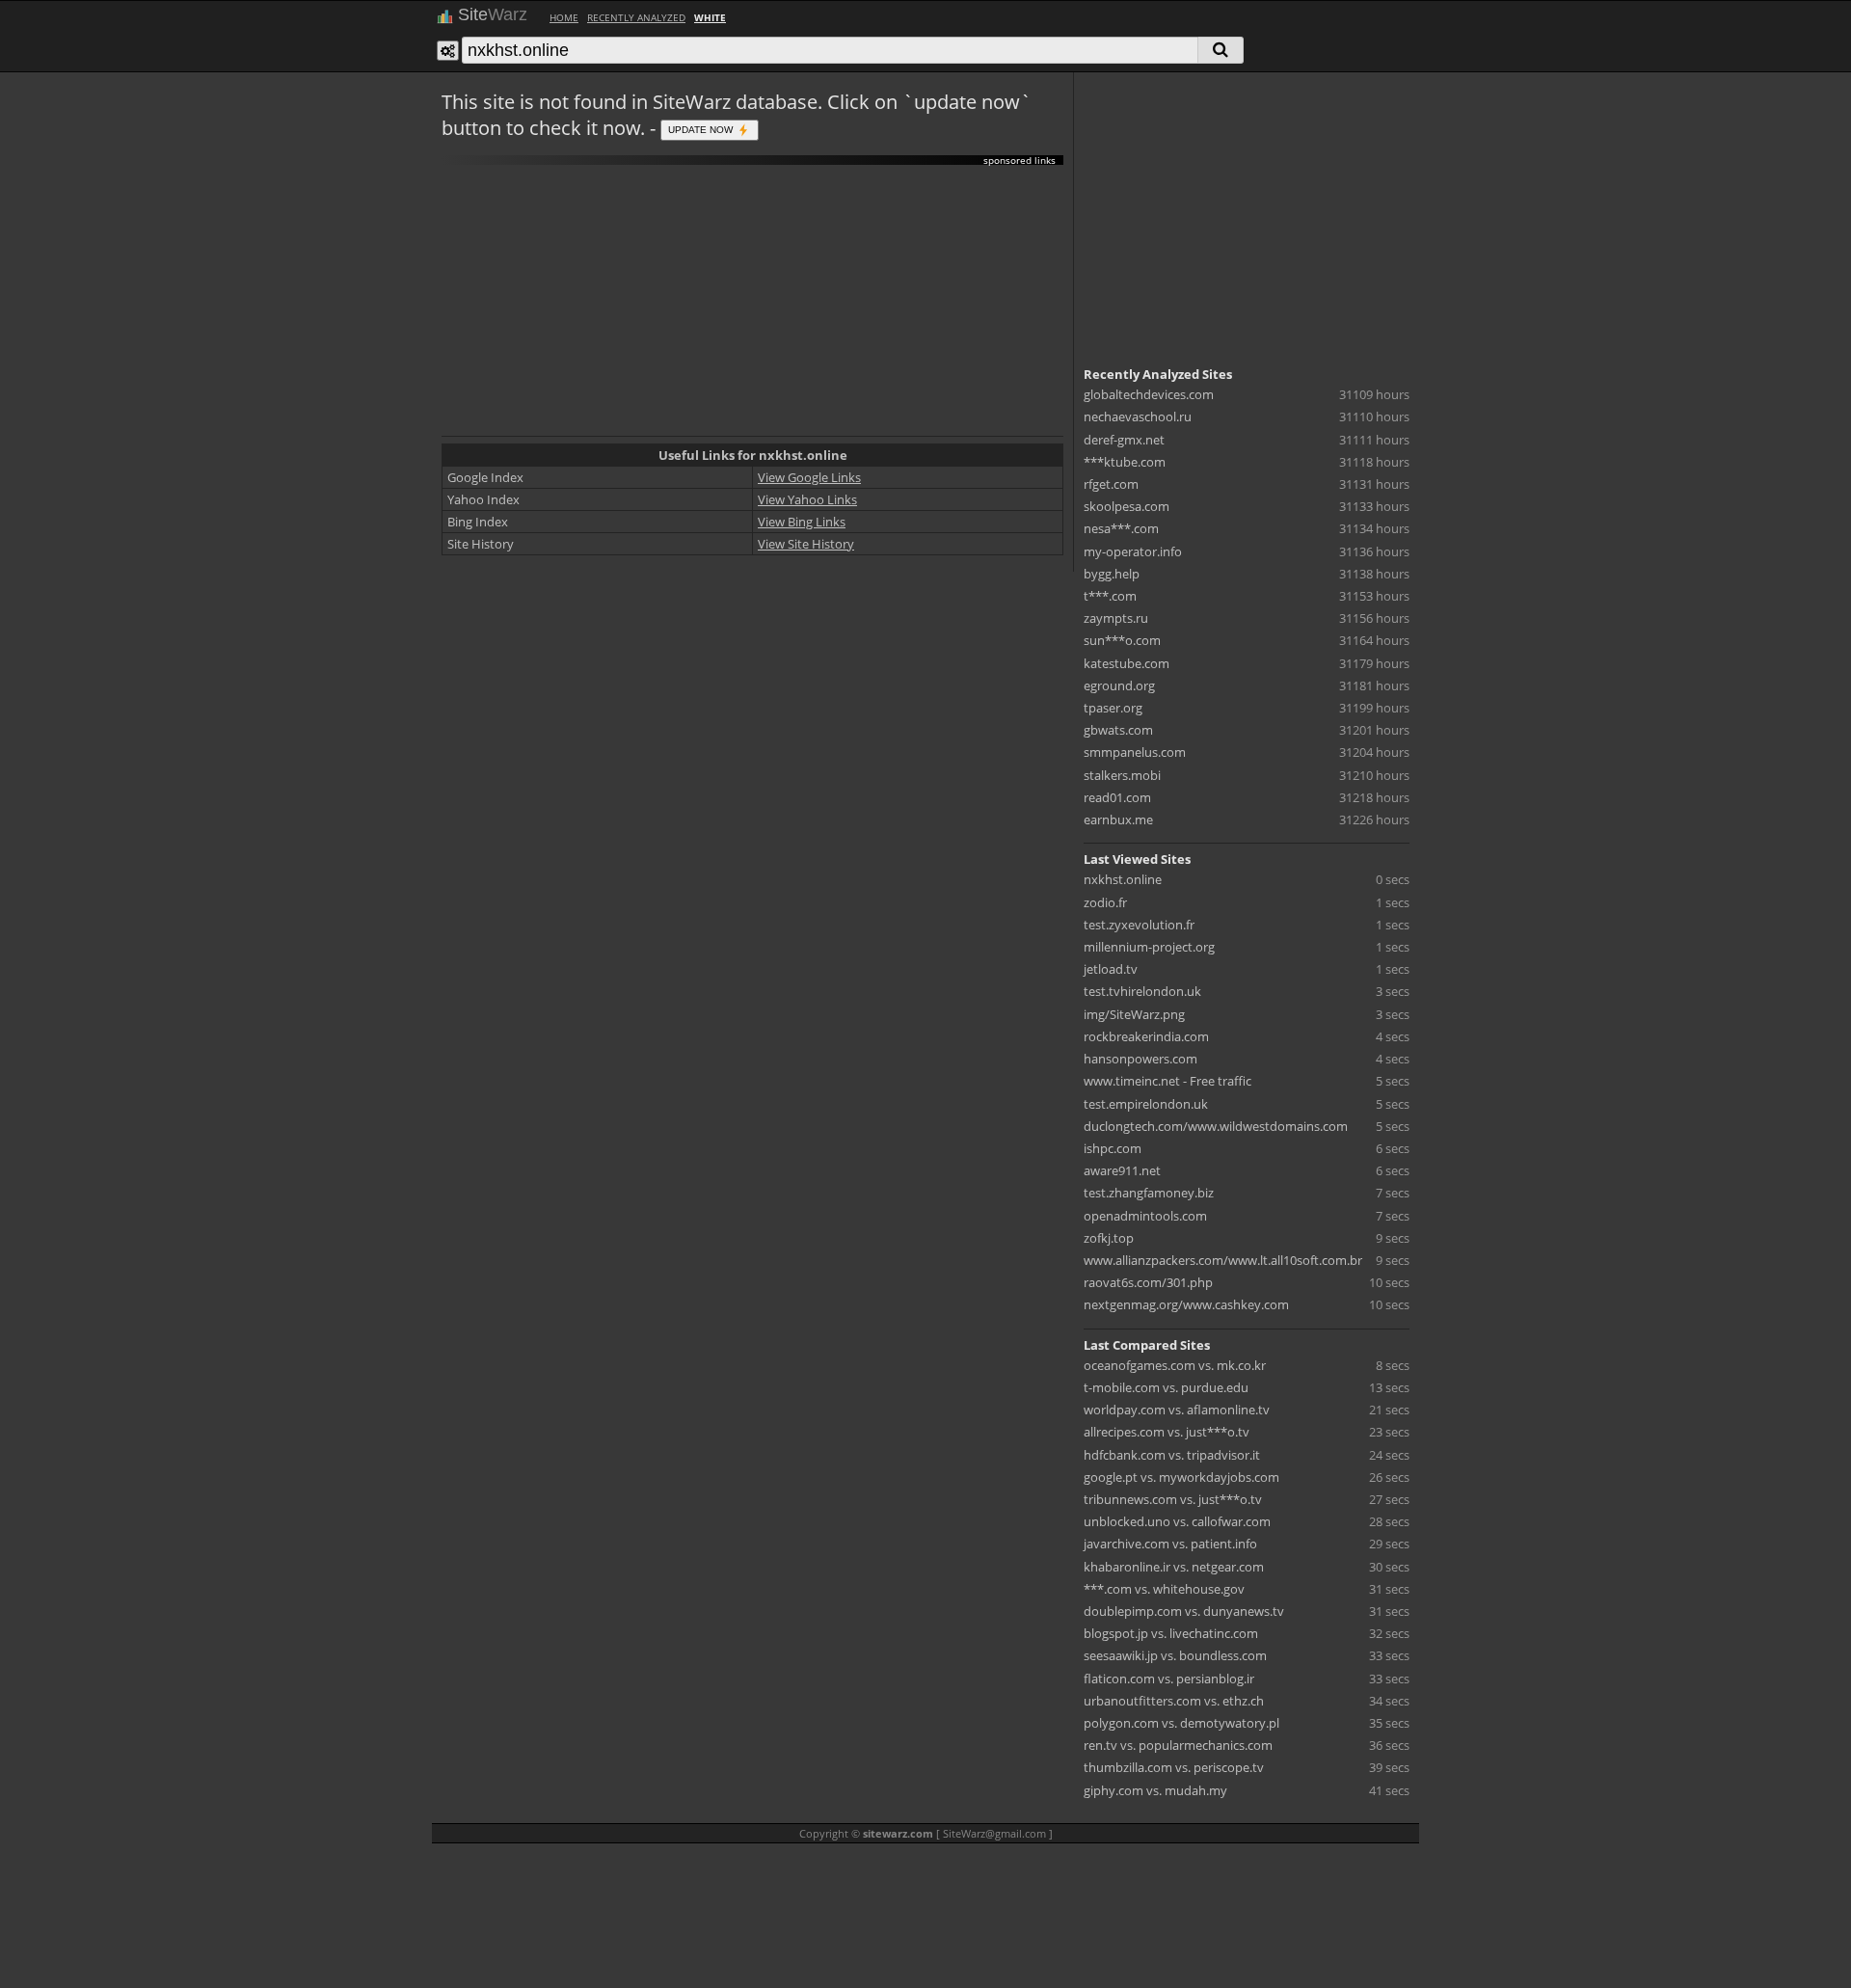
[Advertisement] (752, 301)
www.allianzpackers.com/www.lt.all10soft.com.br (1223, 1260)
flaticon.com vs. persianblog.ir (1169, 1679)
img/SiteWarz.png (1134, 1014)
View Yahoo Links (807, 499)
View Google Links (809, 477)
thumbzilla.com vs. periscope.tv (1174, 1767)
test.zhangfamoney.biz (1149, 1193)
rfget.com (1111, 484)
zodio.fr (1105, 902)
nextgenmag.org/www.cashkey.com (1186, 1304)
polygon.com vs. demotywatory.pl (1181, 1723)
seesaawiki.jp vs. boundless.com (1175, 1655)
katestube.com (1127, 663)
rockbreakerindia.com (1146, 1036)
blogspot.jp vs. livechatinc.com (1171, 1633)
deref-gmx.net (1124, 440)
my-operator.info (1133, 551)
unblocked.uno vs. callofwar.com (1177, 1521)
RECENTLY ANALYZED (636, 17)
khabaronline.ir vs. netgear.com (1174, 1567)
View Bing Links (802, 522)
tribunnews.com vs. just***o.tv (1173, 1499)
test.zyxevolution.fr (1139, 925)
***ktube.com (1125, 462)
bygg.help (1112, 574)
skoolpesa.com (1127, 506)
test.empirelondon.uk (1146, 1104)
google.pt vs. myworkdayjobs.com (1181, 1477)
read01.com (1117, 797)
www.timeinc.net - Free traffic (1167, 1081)
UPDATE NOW (702, 129)
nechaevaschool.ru (1138, 416)
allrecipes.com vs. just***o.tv (1167, 1432)
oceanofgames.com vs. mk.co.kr (1175, 1365)
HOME (564, 17)
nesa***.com (1121, 528)
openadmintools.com (1145, 1216)
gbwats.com (1118, 730)
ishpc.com (1113, 1148)
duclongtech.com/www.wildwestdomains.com (1216, 1126)
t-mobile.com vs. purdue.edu (1166, 1387)
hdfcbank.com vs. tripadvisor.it (1172, 1455)
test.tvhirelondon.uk (1142, 991)
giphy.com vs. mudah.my (1155, 1790)
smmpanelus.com (1135, 752)
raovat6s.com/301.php (1148, 1282)
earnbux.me (1118, 819)
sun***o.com (1122, 640)
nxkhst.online (1123, 879)
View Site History (806, 544)
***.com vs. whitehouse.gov (1164, 1589)
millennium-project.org (1149, 947)
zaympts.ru (1116, 618)
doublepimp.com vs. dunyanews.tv (1184, 1611)
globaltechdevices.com (1149, 394)
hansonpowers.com (1140, 1059)
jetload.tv (1111, 969)
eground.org (1119, 685)
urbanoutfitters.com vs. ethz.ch (1174, 1701)
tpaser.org (1113, 708)
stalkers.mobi (1122, 775)
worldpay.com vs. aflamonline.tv (1177, 1410)
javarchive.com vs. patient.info (1170, 1544)
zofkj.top (1109, 1238)
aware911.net (1122, 1170)
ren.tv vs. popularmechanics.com (1178, 1745)
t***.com (1110, 596)
